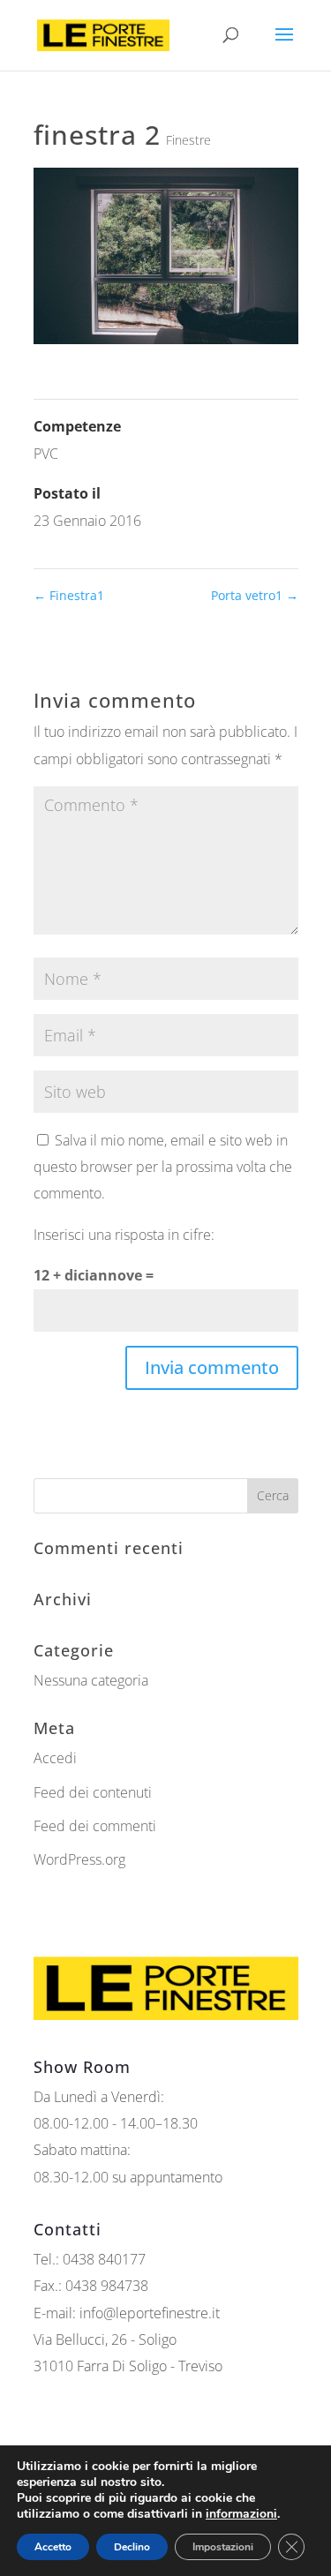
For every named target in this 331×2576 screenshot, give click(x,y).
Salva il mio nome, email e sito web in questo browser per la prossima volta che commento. (163, 1167)
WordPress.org (79, 1859)
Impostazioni (223, 2547)
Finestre (188, 140)
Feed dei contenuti (93, 1792)
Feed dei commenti (95, 1826)
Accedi (55, 1758)
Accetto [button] (53, 2547)
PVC (46, 454)
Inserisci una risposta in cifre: (124, 1235)
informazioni (241, 2514)
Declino (132, 2547)
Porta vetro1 (255, 595)
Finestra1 (69, 595)
